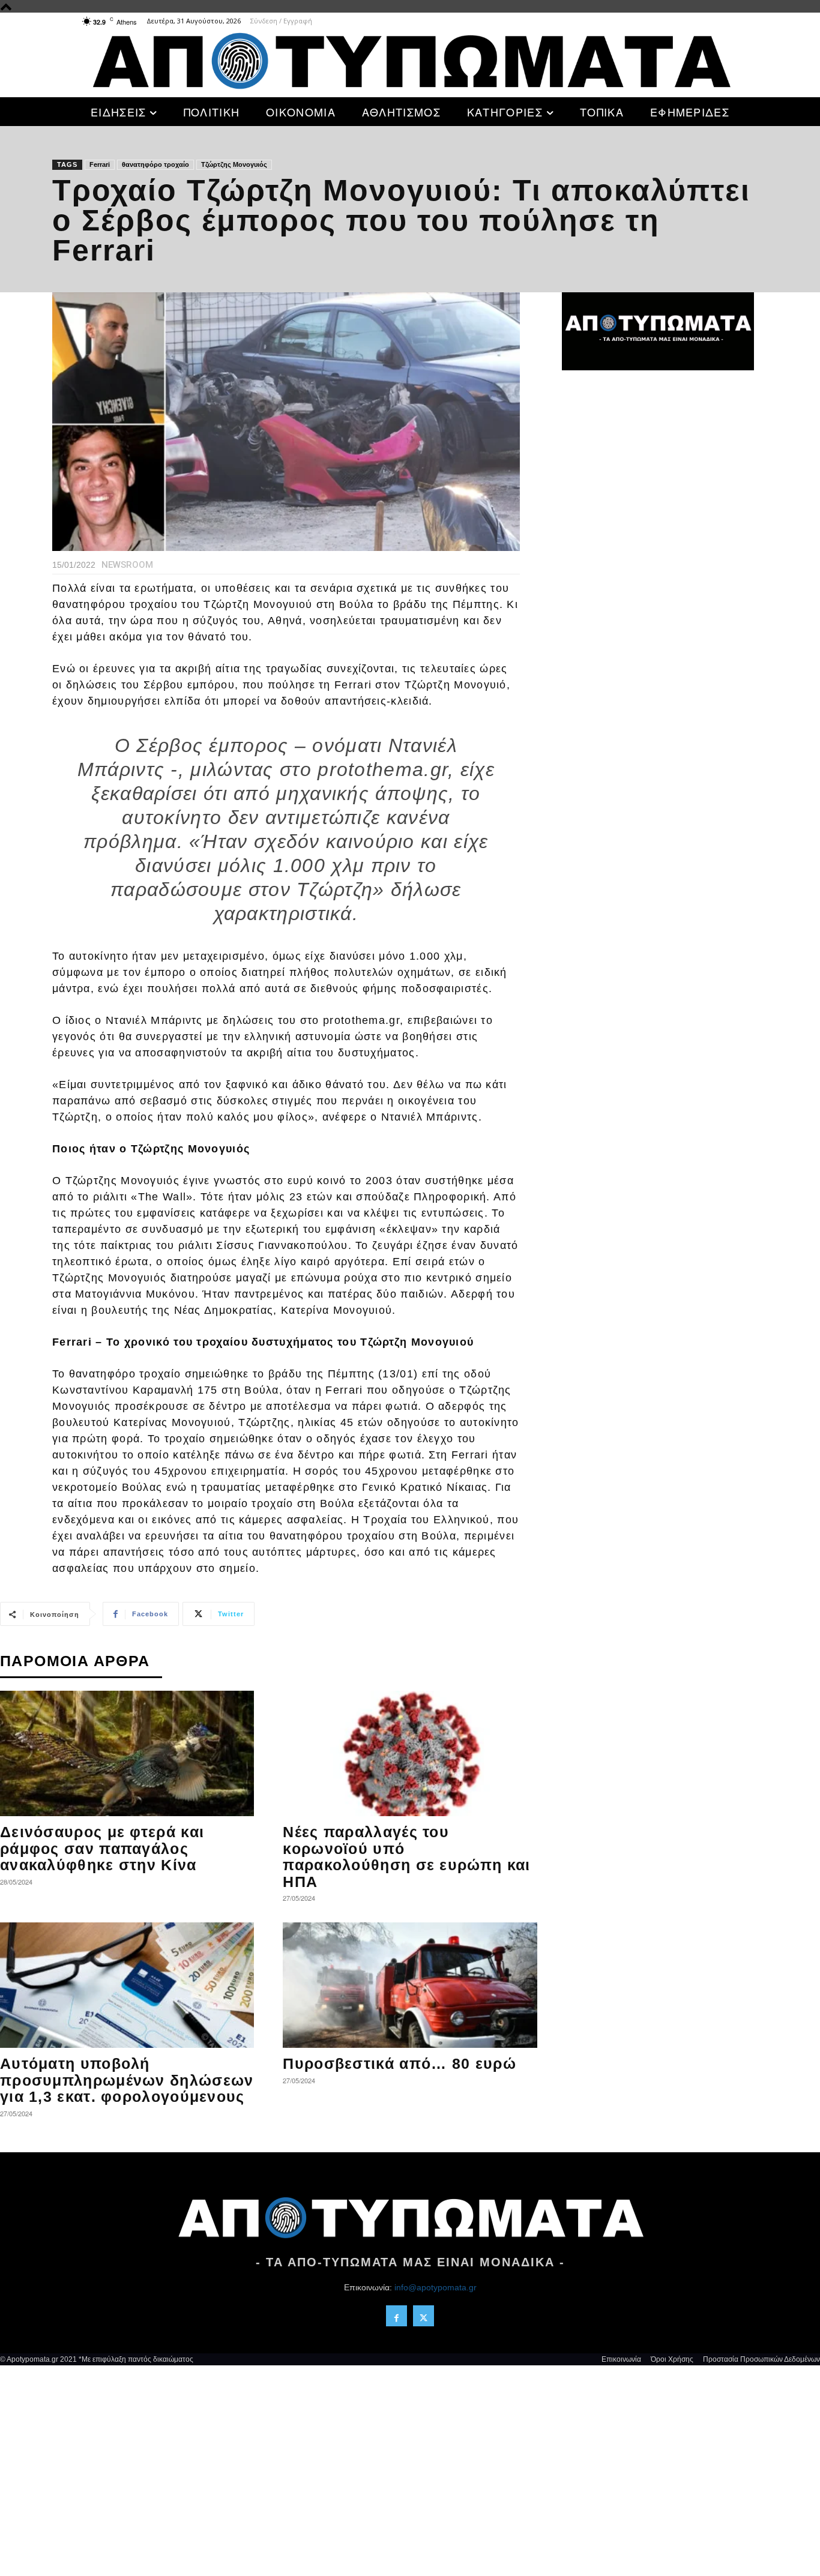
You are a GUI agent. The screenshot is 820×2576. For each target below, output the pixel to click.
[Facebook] (396, 2316)
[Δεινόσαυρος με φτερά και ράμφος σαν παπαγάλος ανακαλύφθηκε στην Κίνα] (127, 1753)
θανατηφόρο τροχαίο (155, 164)
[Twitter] (424, 2316)
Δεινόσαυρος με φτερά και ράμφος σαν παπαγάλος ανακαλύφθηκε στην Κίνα (102, 1848)
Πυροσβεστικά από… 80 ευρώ (399, 2063)
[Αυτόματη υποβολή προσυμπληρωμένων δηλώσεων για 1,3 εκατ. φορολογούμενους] (127, 1985)
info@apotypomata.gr (436, 2287)
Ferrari (100, 164)
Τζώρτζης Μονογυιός (234, 164)
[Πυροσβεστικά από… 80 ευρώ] (410, 1985)
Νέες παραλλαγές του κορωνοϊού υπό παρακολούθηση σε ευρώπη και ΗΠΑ (406, 1857)
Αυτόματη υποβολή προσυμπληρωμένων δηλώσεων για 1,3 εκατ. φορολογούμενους (127, 2080)
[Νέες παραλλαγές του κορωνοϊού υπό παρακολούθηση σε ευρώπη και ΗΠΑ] (410, 1753)
